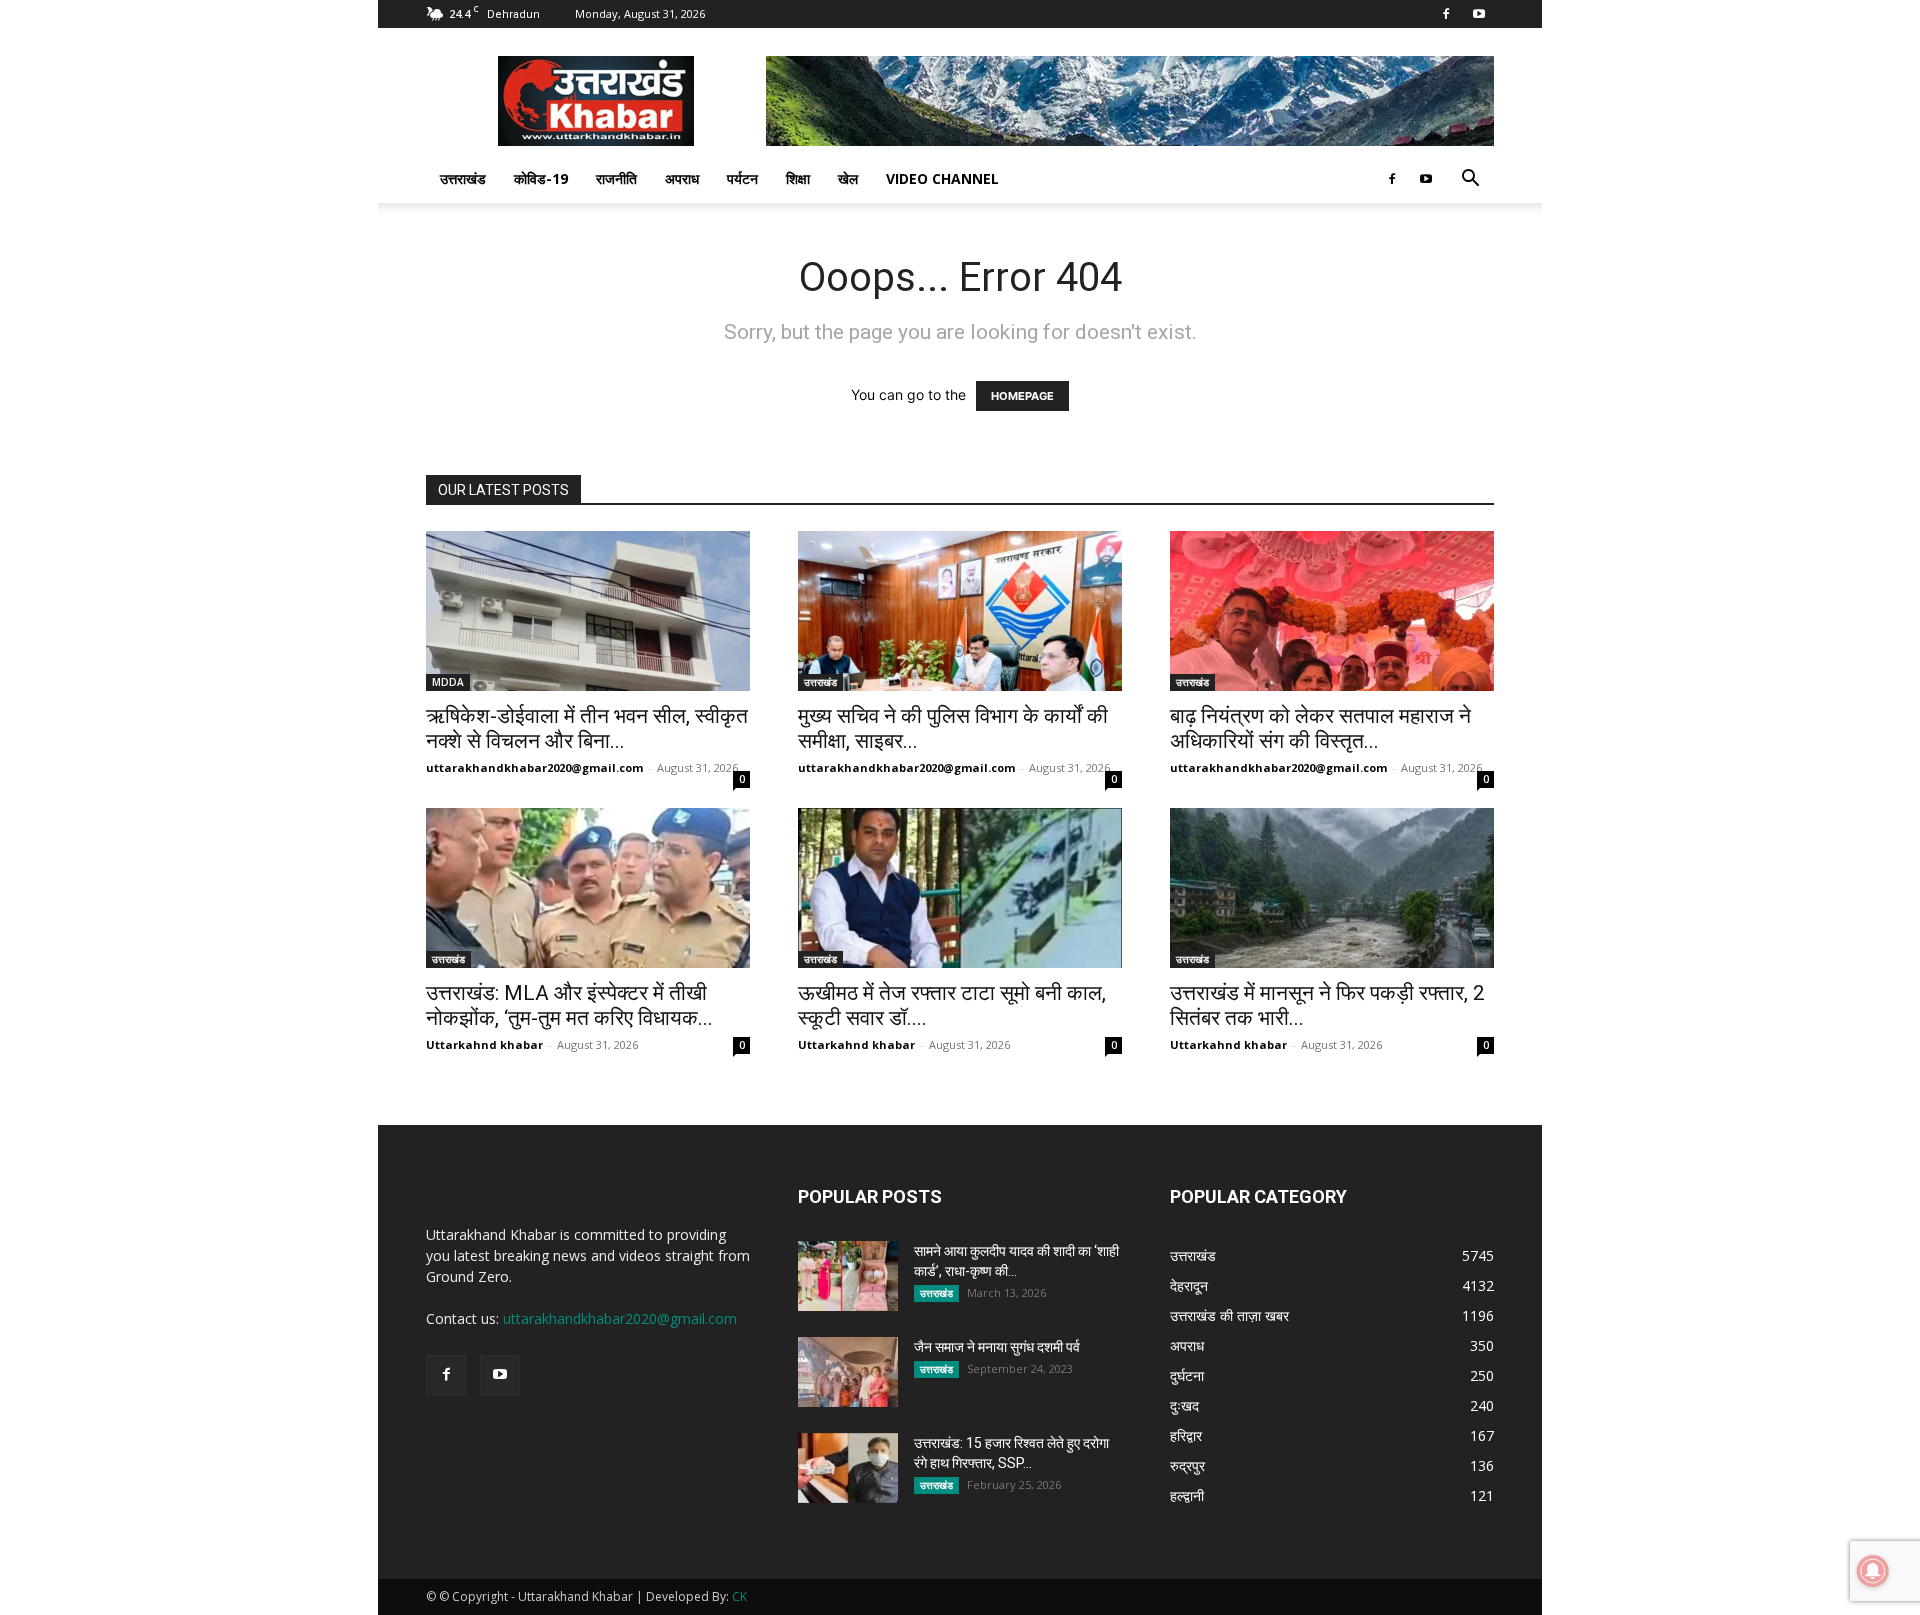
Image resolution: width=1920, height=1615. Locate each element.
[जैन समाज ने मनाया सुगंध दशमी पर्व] (848, 1372)
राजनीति (616, 178)
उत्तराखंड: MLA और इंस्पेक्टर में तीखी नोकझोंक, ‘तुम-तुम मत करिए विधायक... (569, 1005)
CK (739, 1596)
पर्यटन (742, 178)
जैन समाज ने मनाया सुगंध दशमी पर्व (997, 1347)
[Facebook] (1446, 14)
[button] (1470, 180)
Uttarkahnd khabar (484, 1044)
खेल (848, 178)
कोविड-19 (541, 178)
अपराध (682, 178)
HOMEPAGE (1022, 396)
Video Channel (942, 178)
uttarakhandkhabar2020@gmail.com (534, 767)
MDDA (448, 682)
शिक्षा (798, 178)
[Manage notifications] (1873, 1571)
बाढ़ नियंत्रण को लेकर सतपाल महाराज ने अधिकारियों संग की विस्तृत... (1320, 728)
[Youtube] (1479, 14)
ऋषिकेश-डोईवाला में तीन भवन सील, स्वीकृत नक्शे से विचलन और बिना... (587, 728)
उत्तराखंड (463, 178)
